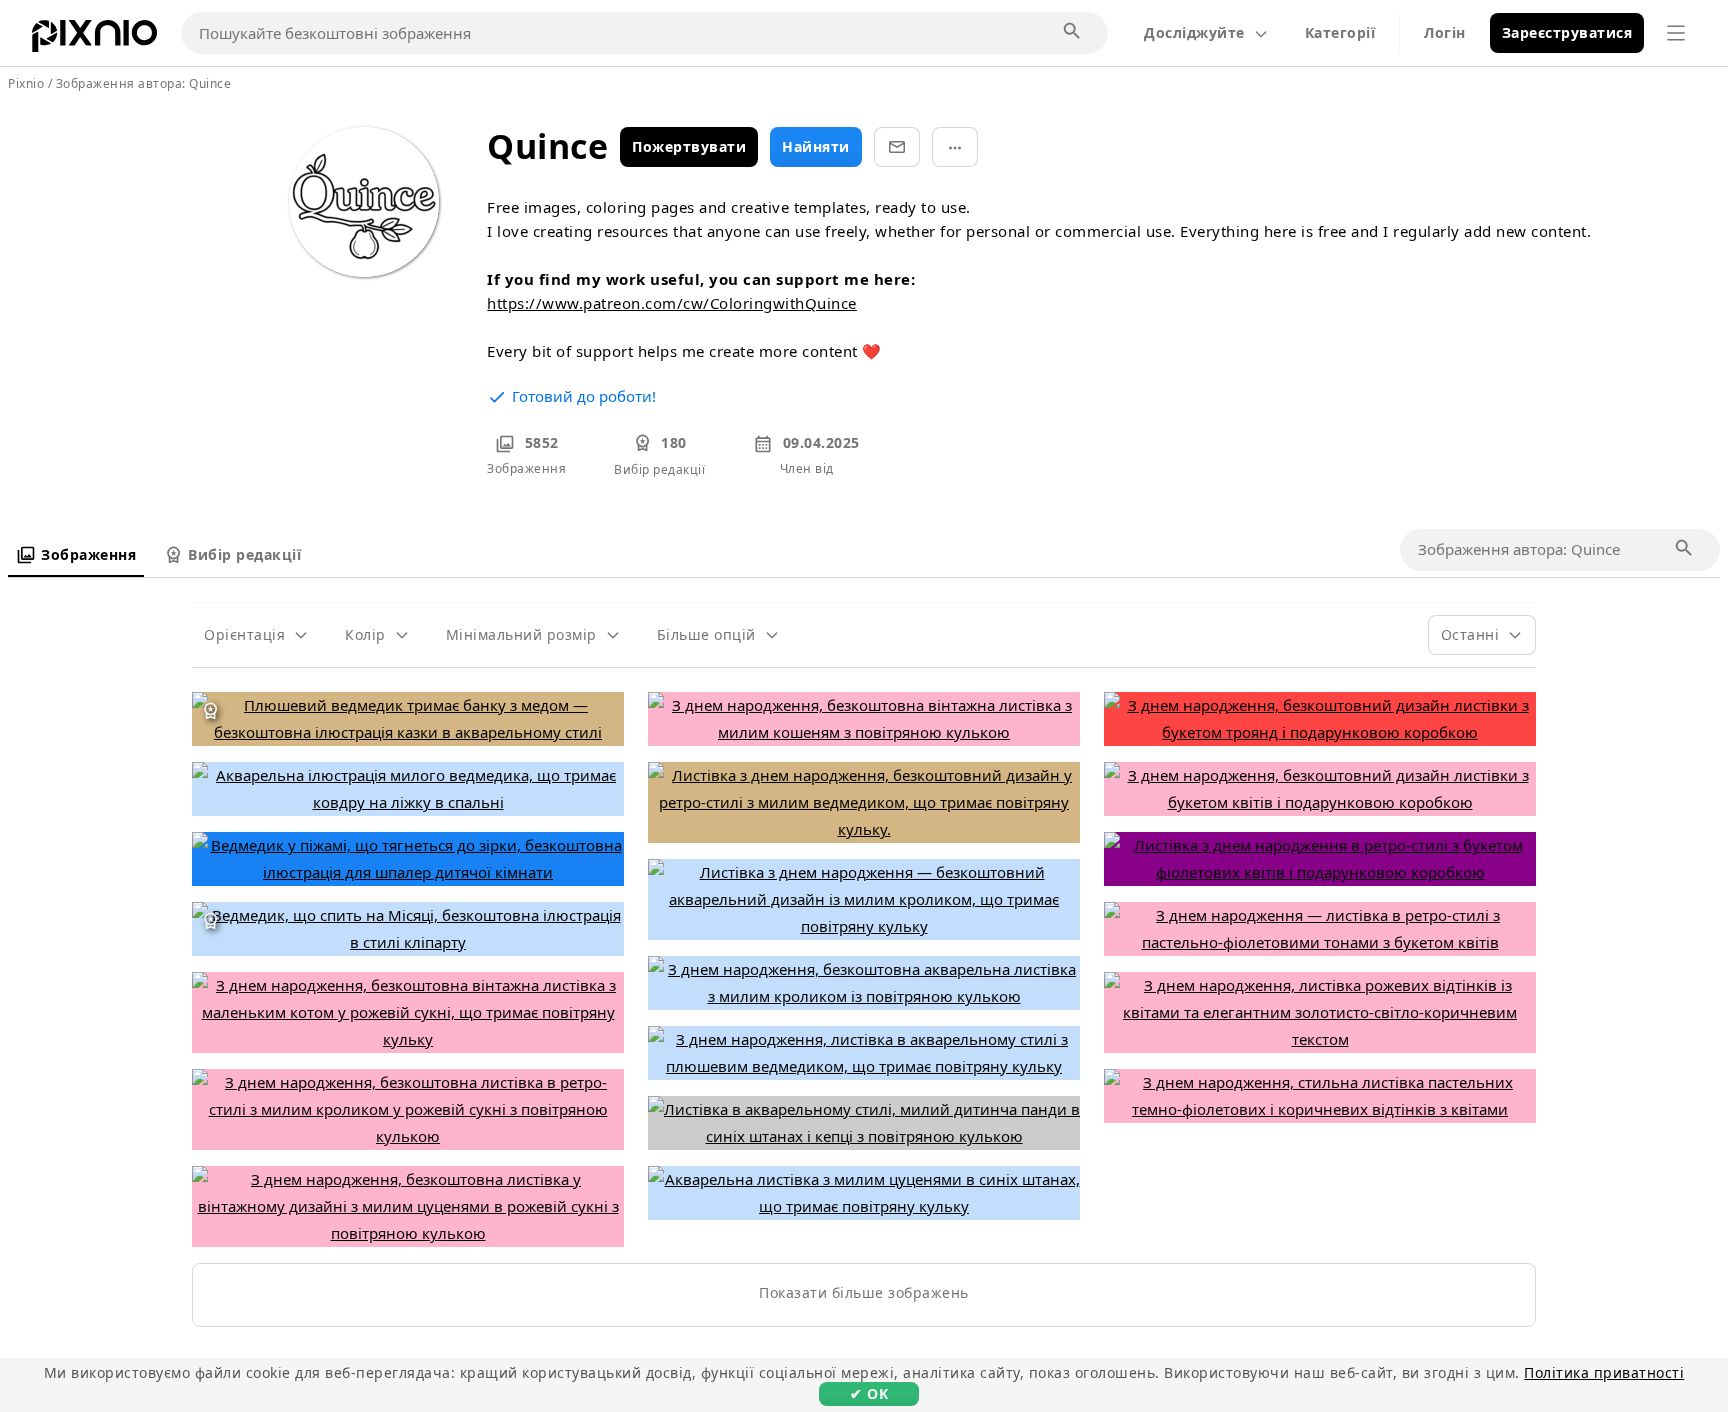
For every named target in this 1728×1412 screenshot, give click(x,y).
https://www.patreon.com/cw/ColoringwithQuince (672, 303)
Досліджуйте (1194, 32)
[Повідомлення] (897, 147)
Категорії (1340, 32)
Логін (1445, 32)
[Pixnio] (94, 40)
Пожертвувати (689, 146)
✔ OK (869, 1393)
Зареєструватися (1567, 32)
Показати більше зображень (864, 1292)
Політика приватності (1604, 1372)
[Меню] (1676, 33)
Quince (210, 83)
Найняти (816, 146)
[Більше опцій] (955, 147)
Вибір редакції (244, 554)
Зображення (88, 554)
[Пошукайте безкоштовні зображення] (1073, 32)
